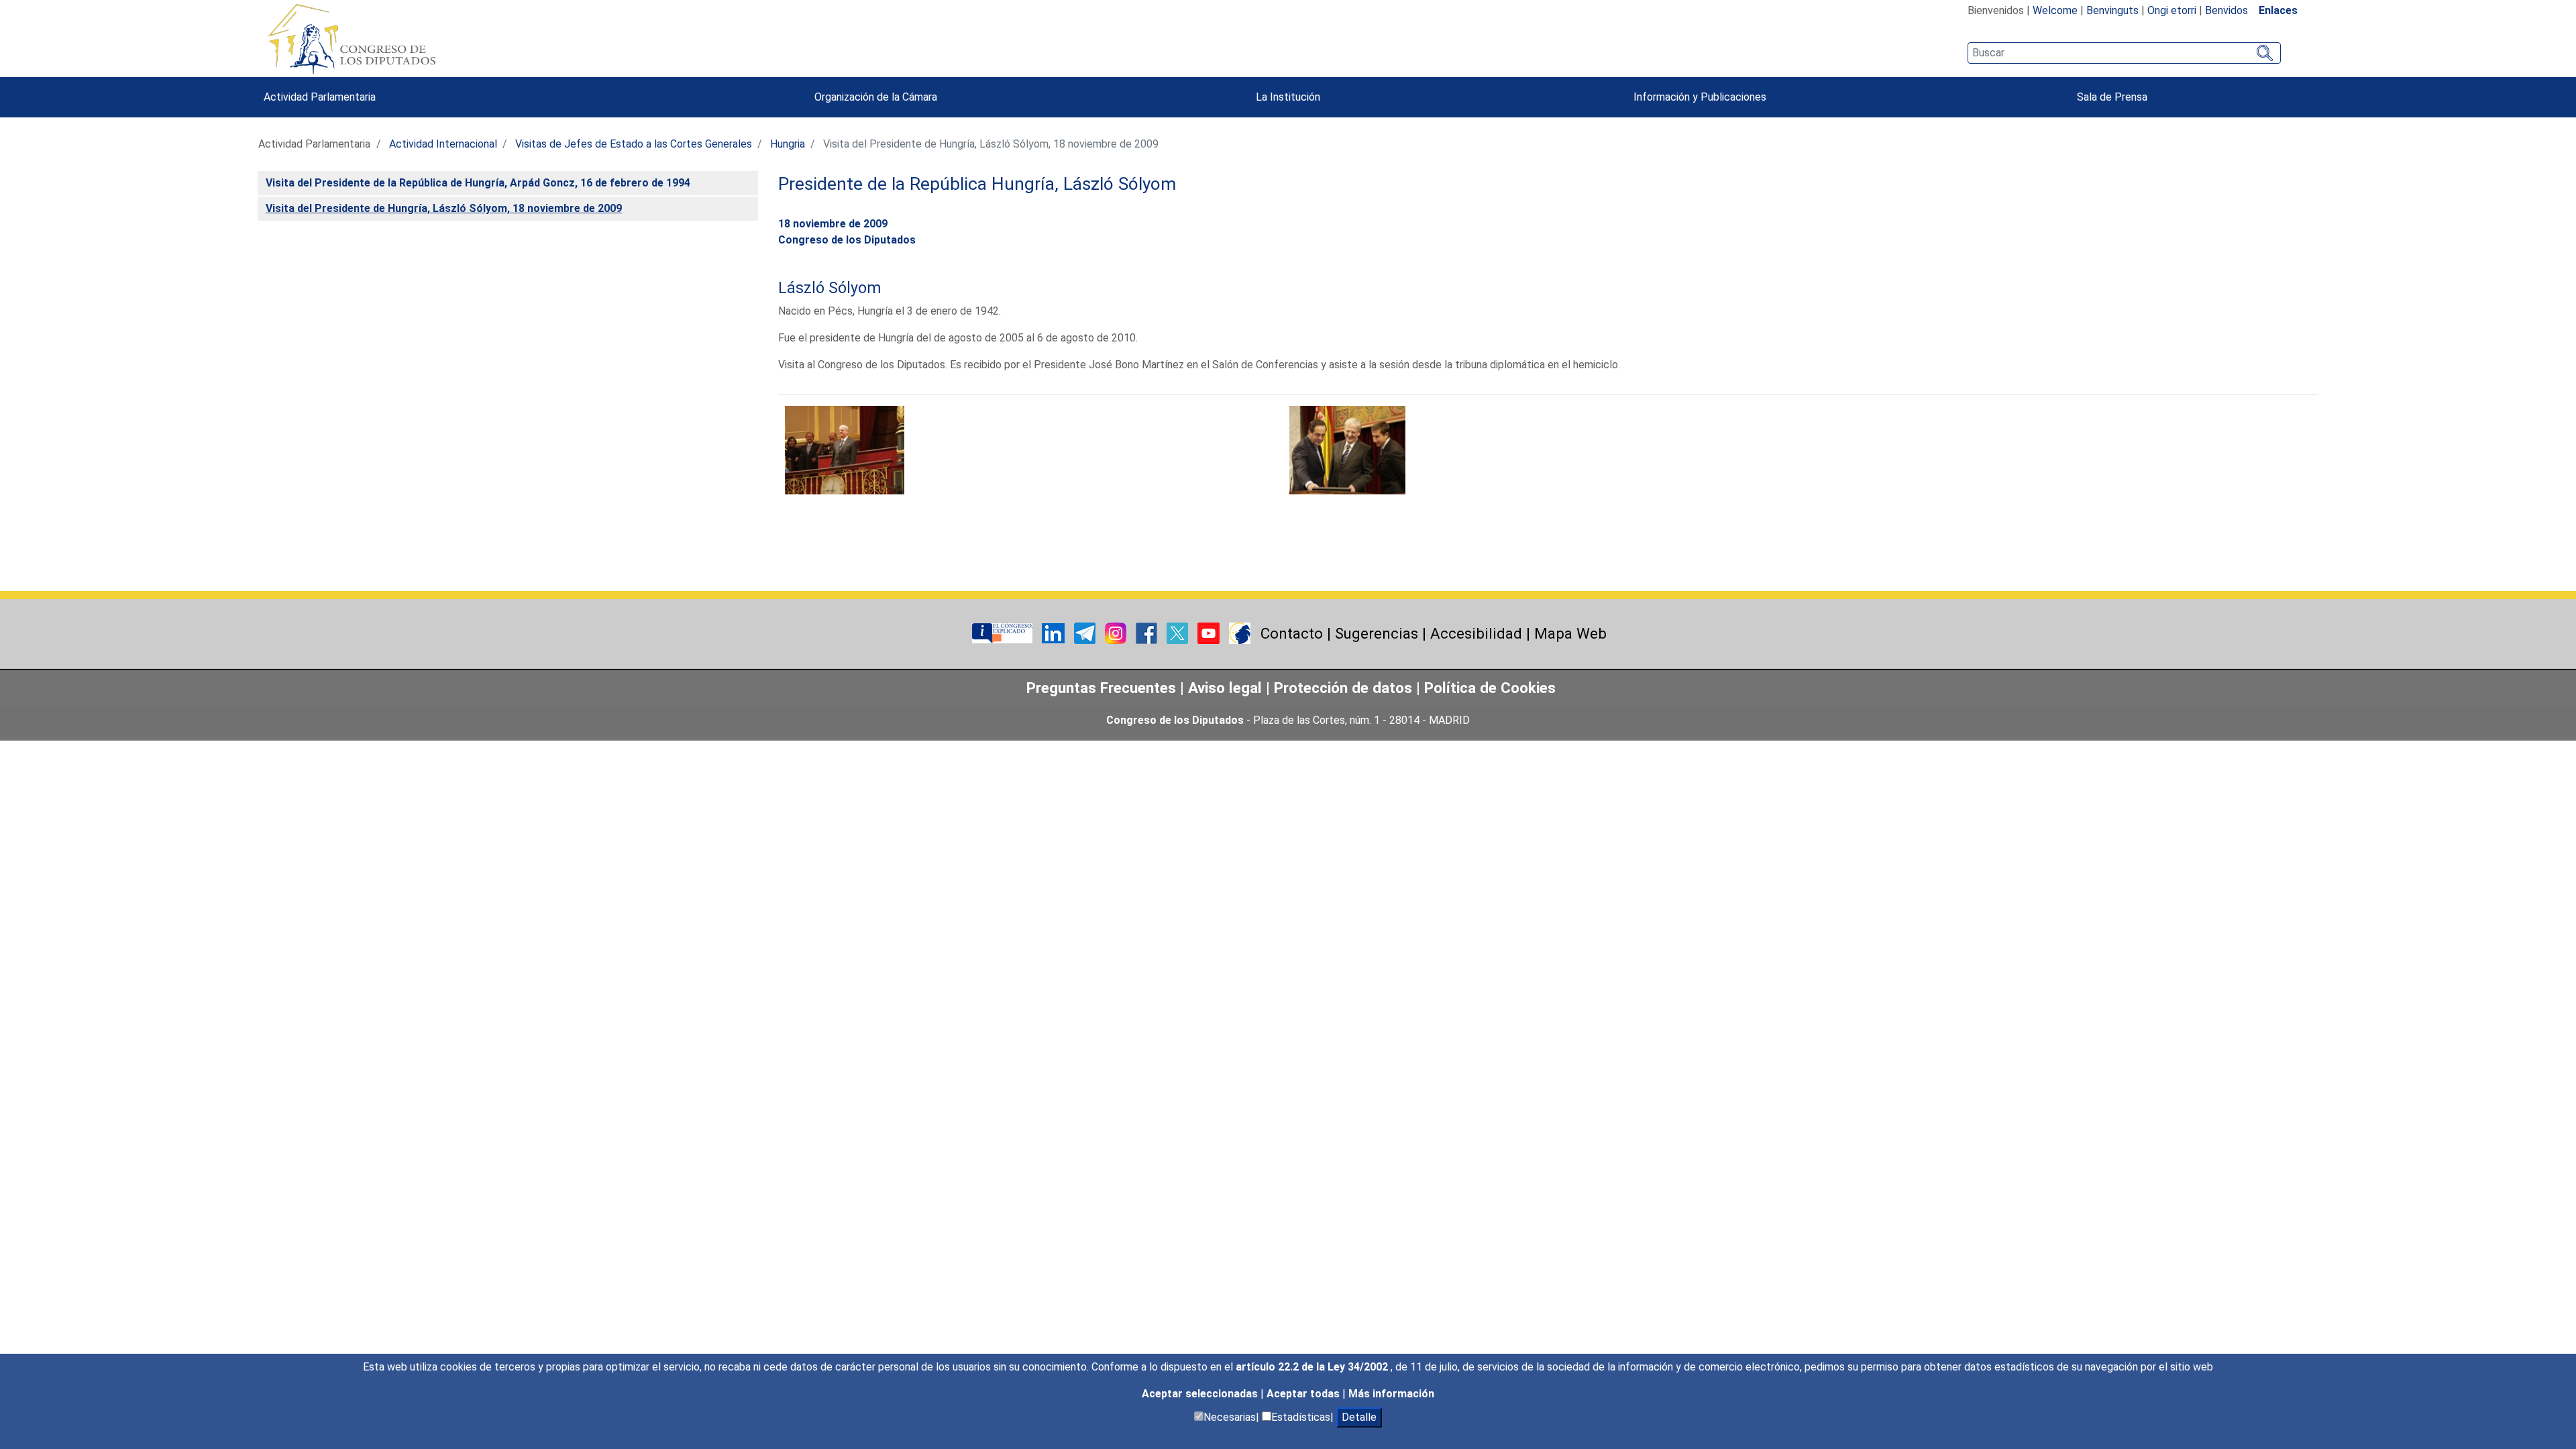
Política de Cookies (1490, 688)
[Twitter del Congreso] (1179, 632)
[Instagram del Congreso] (1117, 632)
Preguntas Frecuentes (1101, 688)
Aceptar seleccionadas (1201, 1394)
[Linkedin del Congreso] (1055, 632)
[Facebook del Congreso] (1148, 632)
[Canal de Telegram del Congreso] (1086, 632)
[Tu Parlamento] (1004, 632)
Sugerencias (1377, 633)
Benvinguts (2112, 10)
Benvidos (2226, 10)
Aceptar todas (1304, 1394)
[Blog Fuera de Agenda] (1240, 632)
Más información (1391, 1394)
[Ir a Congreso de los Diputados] (352, 39)
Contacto (1292, 633)
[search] (2124, 53)
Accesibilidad (1476, 633)
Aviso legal (1227, 688)
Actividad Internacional (443, 144)
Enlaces (2278, 10)
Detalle (1359, 1417)
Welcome (2055, 10)
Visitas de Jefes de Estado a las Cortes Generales (634, 144)
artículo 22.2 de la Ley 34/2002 (1313, 1367)
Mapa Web (1570, 633)
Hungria (788, 144)
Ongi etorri (2172, 10)
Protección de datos (1343, 688)
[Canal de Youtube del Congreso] (1210, 632)
